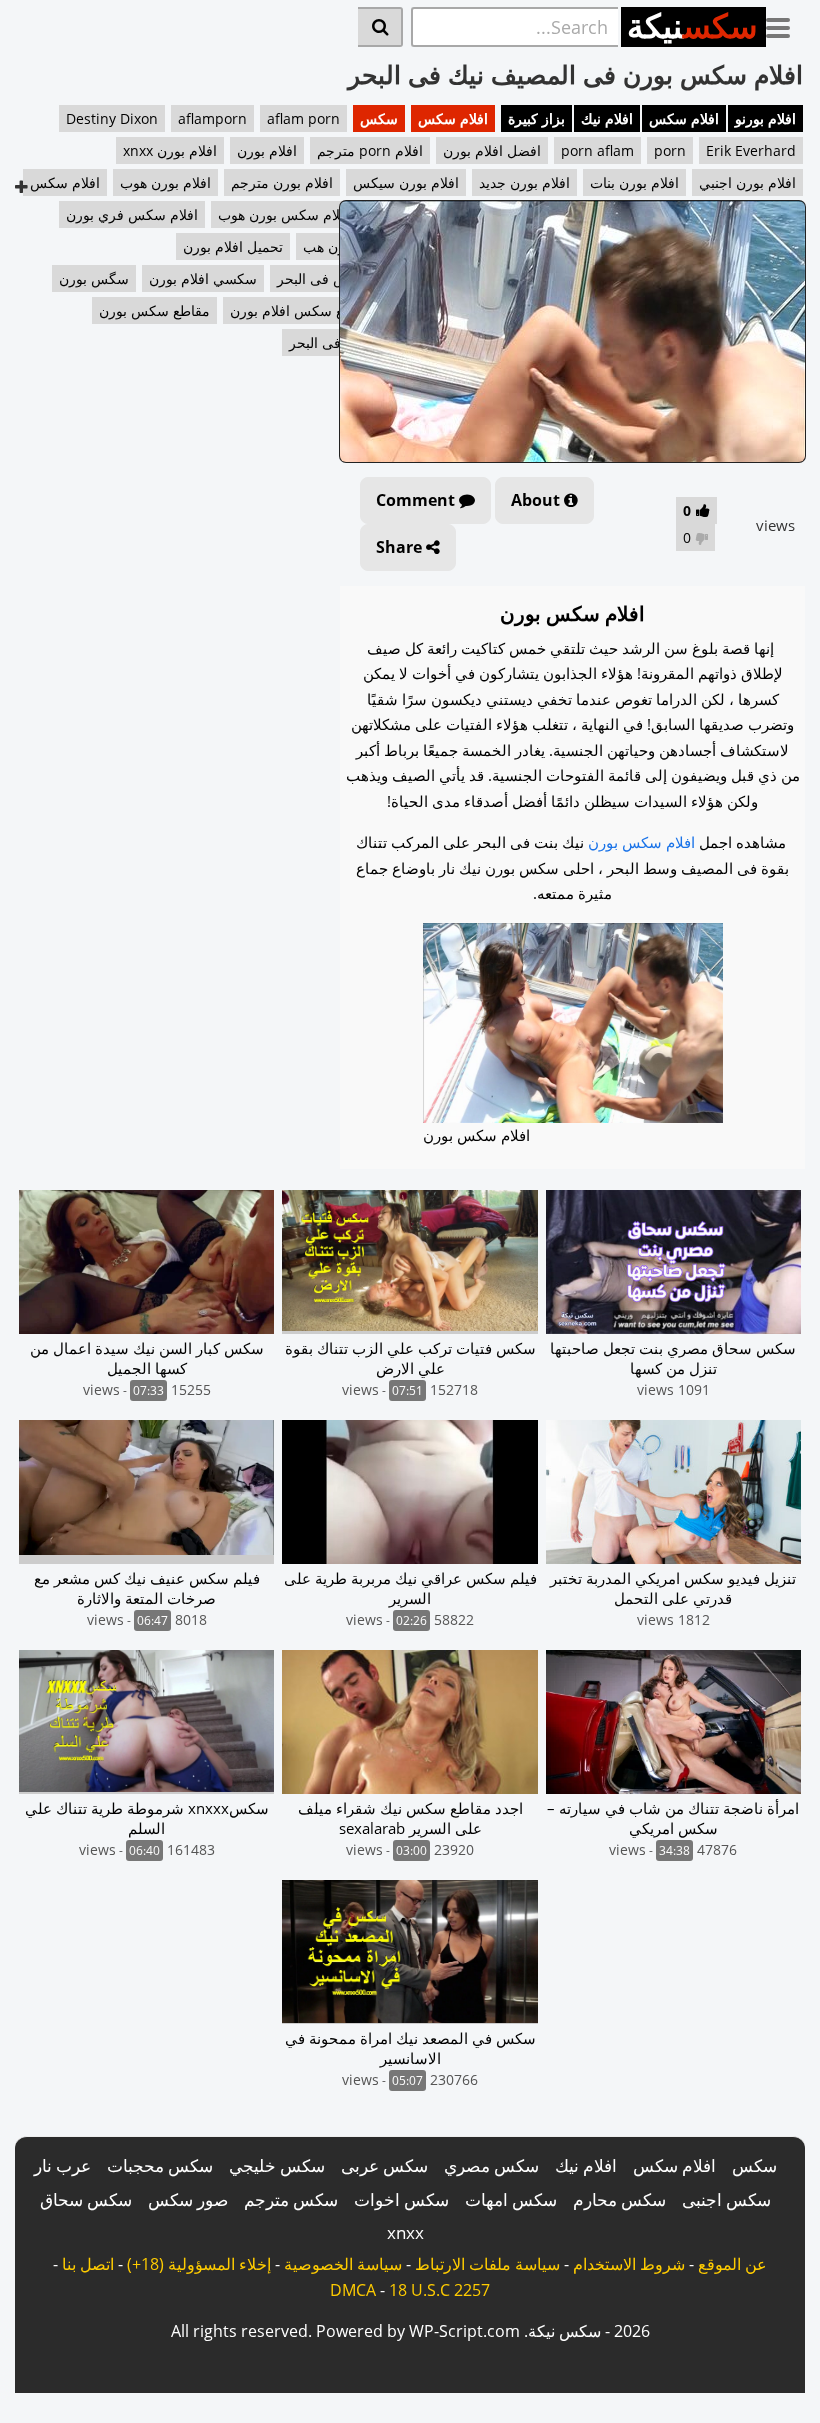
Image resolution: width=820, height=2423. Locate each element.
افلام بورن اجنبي (747, 182)
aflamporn (212, 118)
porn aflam (597, 150)
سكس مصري (491, 2165)
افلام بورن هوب (165, 182)
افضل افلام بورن (492, 150)
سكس (379, 118)
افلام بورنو (765, 118)
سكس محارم (619, 2199)
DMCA (353, 2290)
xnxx (405, 2232)
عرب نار (62, 2165)
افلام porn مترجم (370, 150)
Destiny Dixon (112, 118)
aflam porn (303, 118)
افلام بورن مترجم (282, 182)
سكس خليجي (277, 2165)
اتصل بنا (88, 2264)
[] (380, 27)
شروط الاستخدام (629, 2264)
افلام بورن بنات (634, 182)
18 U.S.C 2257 (439, 2290)
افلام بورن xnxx (170, 150)
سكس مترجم (291, 2199)
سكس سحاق (86, 2199)
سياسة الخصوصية (343, 2264)
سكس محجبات (160, 2165)
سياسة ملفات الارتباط (487, 2264)
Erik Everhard (751, 150)
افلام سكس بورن (641, 842)
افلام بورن (267, 150)
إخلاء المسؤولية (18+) (199, 2264)
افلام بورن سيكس (406, 182)
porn (670, 150)
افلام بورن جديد (524, 182)
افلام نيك (607, 118)
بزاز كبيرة (536, 118)
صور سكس (188, 2199)
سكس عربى (384, 2165)
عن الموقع (732, 2264)
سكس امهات (511, 2199)
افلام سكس (684, 118)
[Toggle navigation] (785, 24)
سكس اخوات (401, 2199)
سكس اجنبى (726, 2199)
